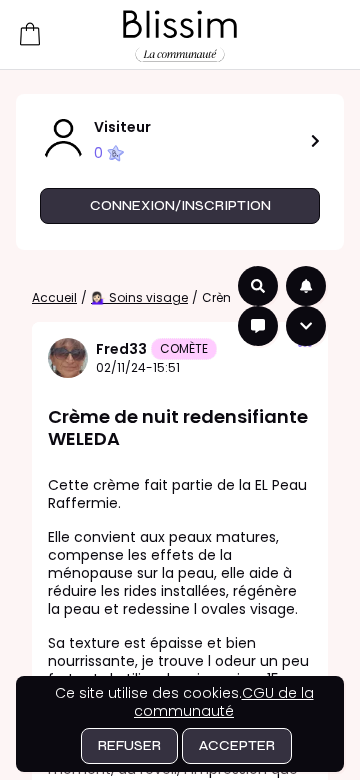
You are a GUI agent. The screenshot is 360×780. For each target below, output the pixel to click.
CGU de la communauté (224, 702)
